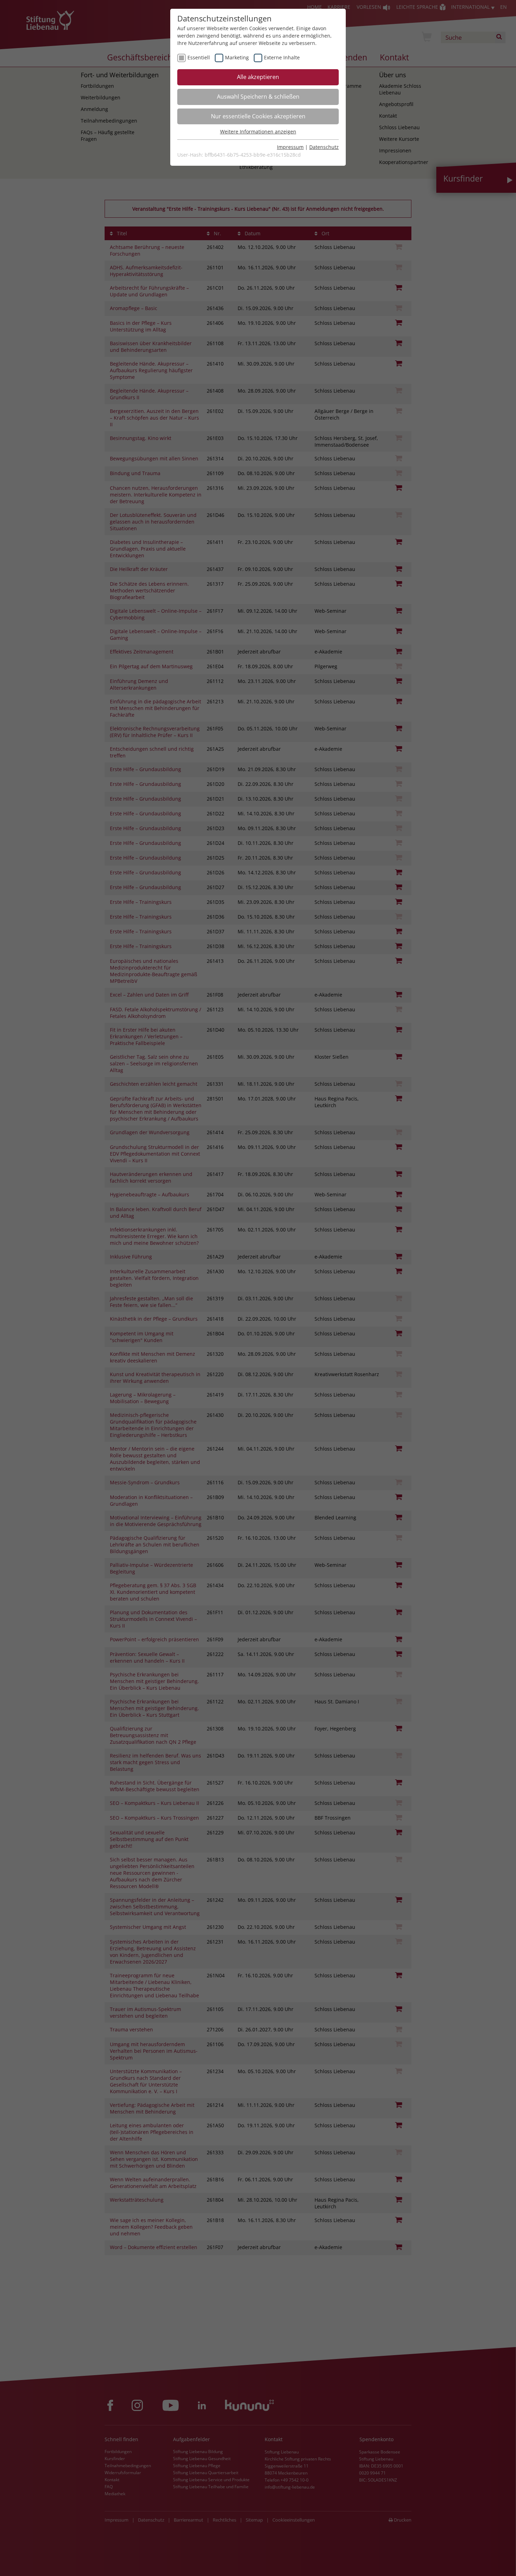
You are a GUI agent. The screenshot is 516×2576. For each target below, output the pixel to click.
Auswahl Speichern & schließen (258, 97)
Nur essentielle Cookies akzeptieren (258, 116)
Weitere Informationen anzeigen (258, 132)
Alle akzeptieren (258, 77)
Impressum (290, 147)
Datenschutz (324, 147)
